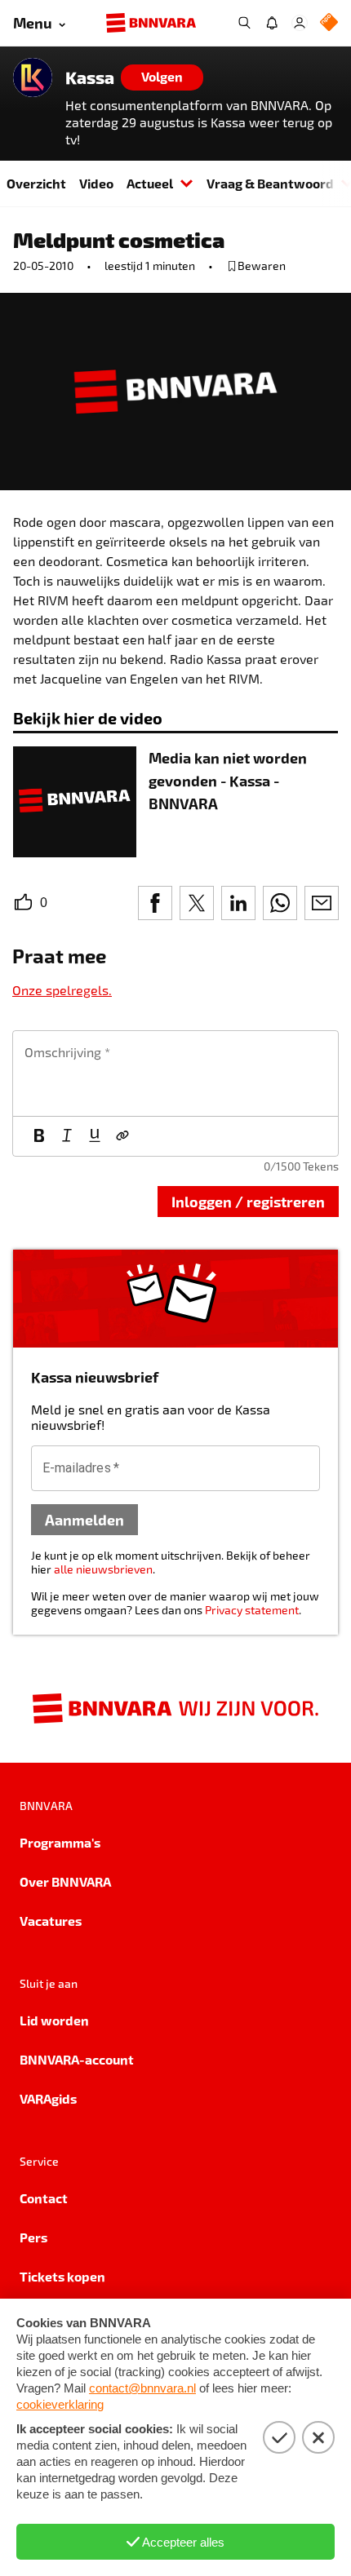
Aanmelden (84, 1519)
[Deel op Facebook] (155, 903)
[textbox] (175, 1073)
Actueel (150, 183)
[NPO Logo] (329, 23)
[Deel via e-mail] (322, 903)
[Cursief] (67, 1136)
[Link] (122, 1136)
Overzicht (36, 183)
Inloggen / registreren (248, 1201)
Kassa (90, 77)
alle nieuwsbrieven (103, 1569)
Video (96, 183)
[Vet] (39, 1136)
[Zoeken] (244, 23)
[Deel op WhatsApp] (280, 903)
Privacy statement (252, 1610)
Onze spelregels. (62, 990)
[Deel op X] (197, 903)
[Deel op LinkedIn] (238, 903)
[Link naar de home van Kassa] (33, 77)
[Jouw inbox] (272, 23)
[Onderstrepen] (95, 1136)
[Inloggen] (300, 23)
